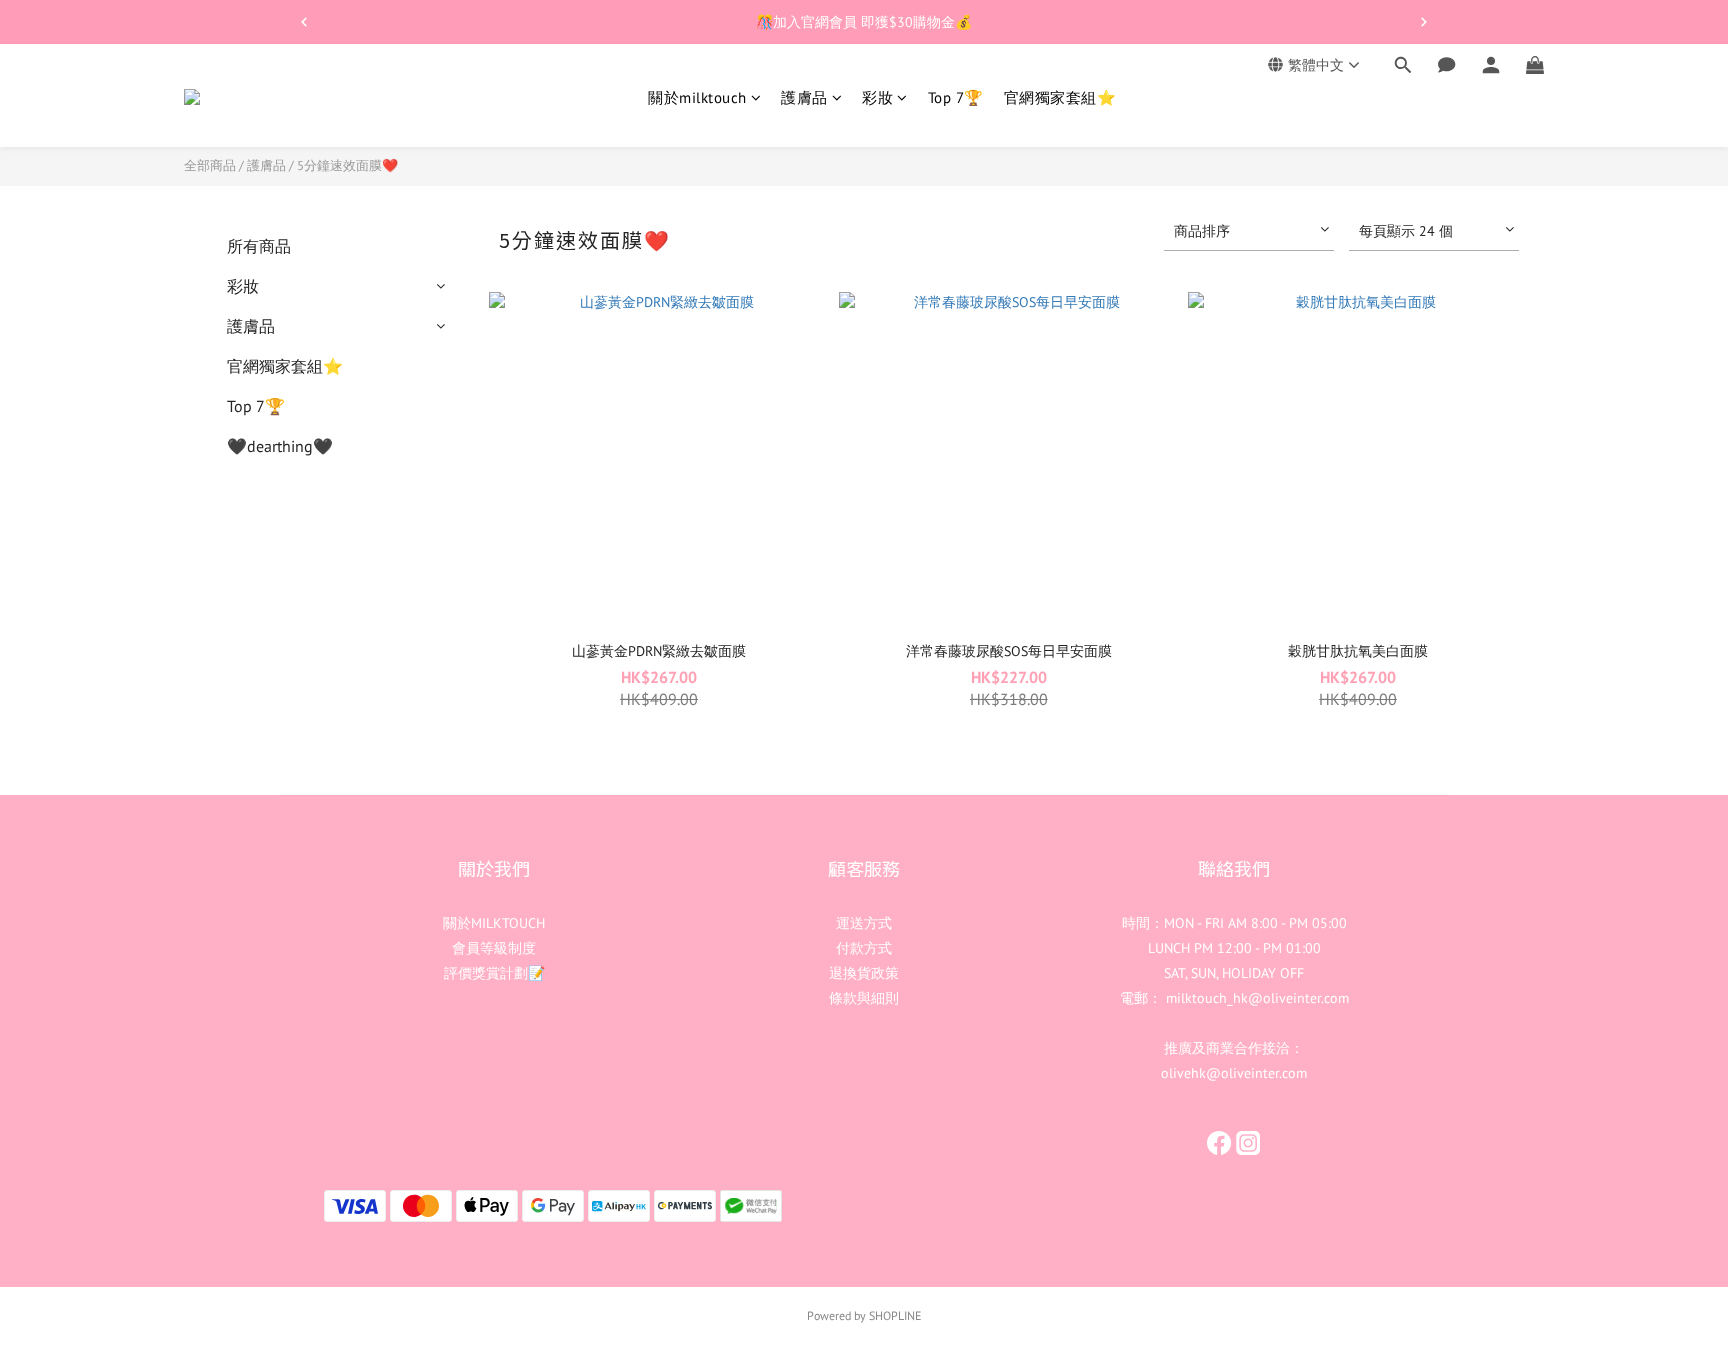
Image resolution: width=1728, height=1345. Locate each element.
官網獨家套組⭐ (1060, 97)
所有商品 (259, 246)
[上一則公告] (304, 22)
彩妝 (877, 97)
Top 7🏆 (956, 97)
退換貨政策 (864, 973)
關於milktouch (697, 97)
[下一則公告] (1424, 22)
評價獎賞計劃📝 (494, 973)
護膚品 (804, 97)
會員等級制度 (494, 948)
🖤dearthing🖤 (280, 446)
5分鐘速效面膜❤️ (347, 165)
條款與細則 (864, 998)
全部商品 (210, 165)
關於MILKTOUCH (494, 923)
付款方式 (864, 948)
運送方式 (864, 923)
